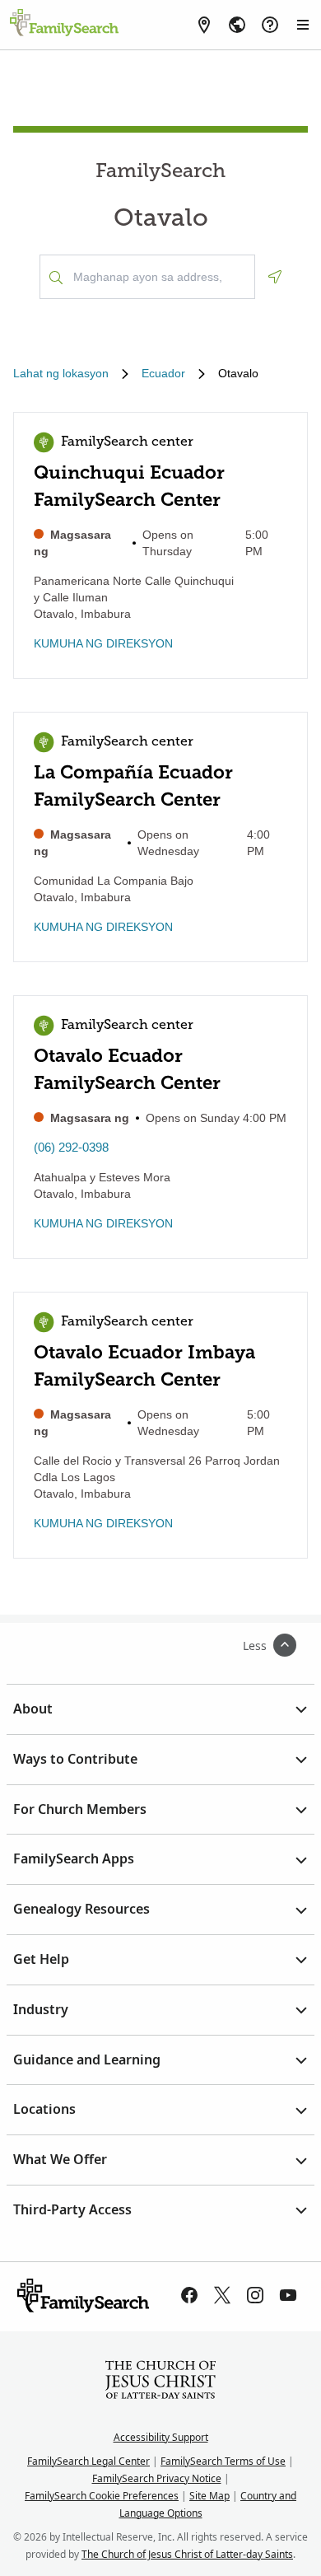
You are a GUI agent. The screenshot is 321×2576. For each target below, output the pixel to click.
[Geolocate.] (275, 277)
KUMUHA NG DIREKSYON (103, 643)
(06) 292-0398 (71, 1147)
